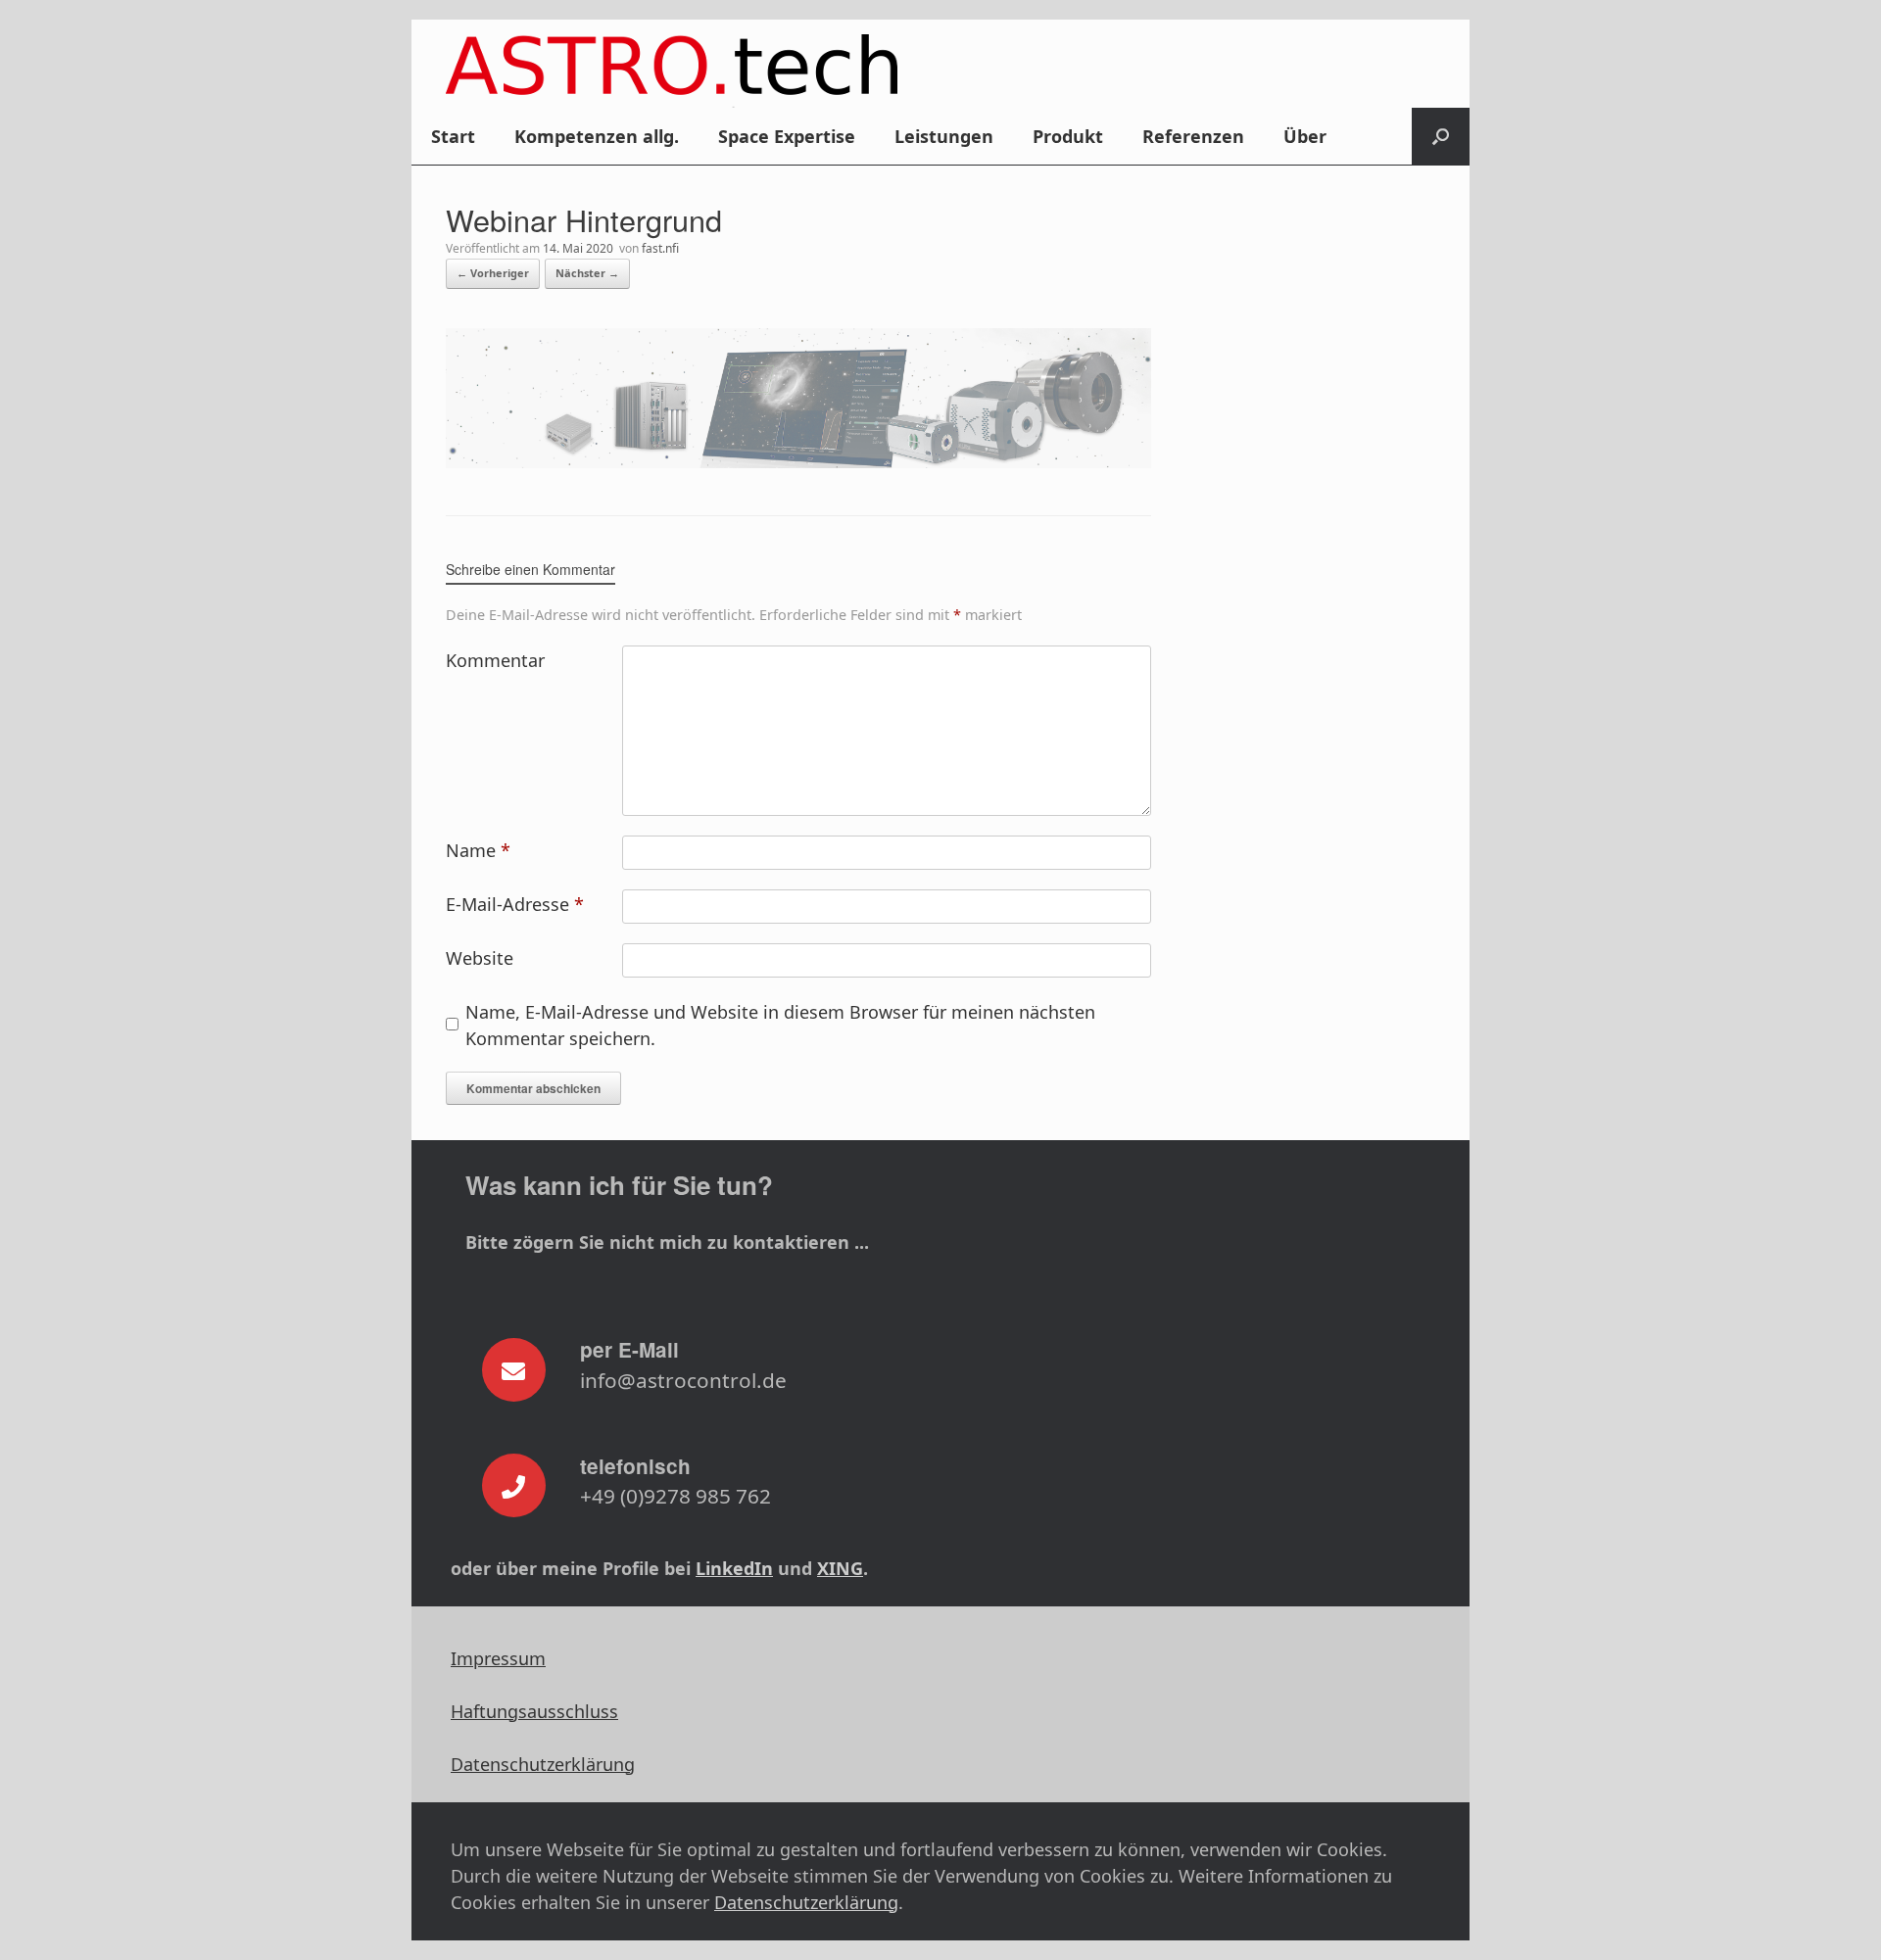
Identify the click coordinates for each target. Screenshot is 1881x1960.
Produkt (1068, 136)
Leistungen (944, 136)
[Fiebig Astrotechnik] (672, 71)
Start (453, 136)
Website (480, 958)
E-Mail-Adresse (515, 904)
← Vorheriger (493, 273)
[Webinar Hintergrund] (798, 461)
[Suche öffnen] (1441, 136)
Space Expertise (787, 136)
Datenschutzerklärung (543, 1764)
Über (1305, 136)
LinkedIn (734, 1568)
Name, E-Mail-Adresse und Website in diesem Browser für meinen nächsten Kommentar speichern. (780, 1025)
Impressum (498, 1658)
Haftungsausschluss (534, 1711)
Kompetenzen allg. (597, 136)
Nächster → (587, 273)
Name (478, 850)
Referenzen (1193, 136)
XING (840, 1568)
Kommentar (495, 660)
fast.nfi (660, 248)
